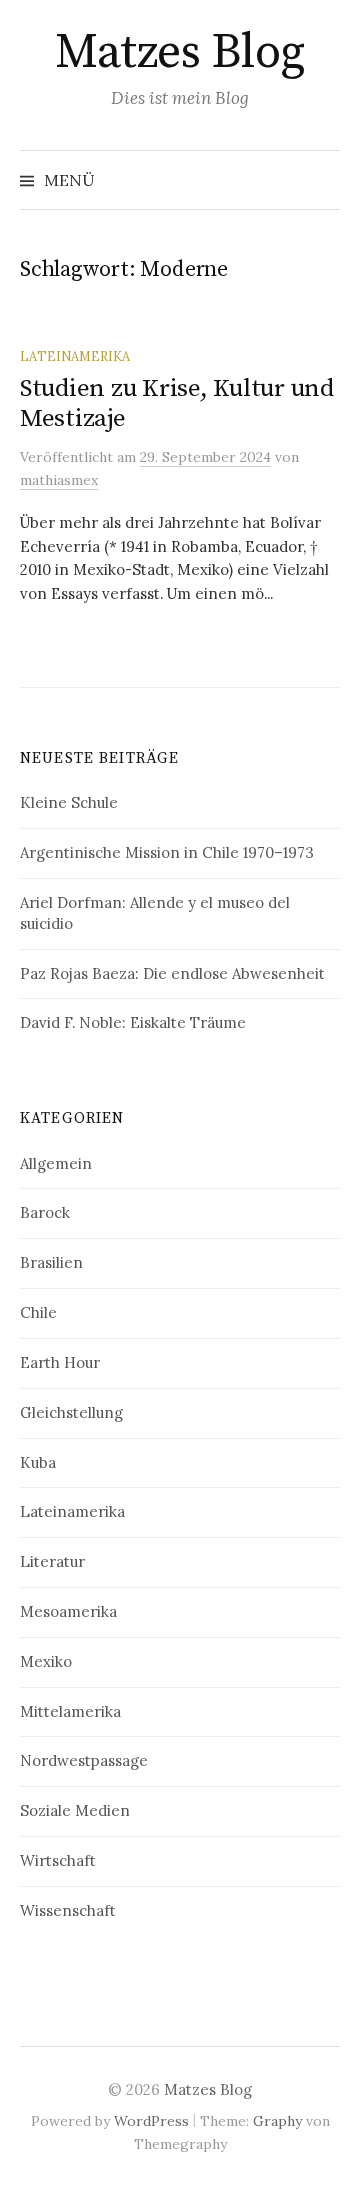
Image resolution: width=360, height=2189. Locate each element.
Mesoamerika (68, 1611)
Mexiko (46, 1661)
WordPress (151, 2121)
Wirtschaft (58, 1860)
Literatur (52, 1561)
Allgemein (56, 1163)
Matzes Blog (180, 53)
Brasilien (51, 1262)
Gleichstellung (71, 1412)
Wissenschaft (68, 1910)
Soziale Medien (75, 1810)
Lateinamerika (75, 356)
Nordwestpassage (84, 1760)
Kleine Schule (69, 802)
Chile (38, 1312)
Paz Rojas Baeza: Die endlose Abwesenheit (172, 973)
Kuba (38, 1462)
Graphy (277, 2121)
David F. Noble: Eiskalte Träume (133, 1022)
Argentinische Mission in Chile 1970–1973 (167, 852)
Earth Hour (60, 1362)
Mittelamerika (70, 1711)
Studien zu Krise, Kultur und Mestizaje (177, 403)
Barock (45, 1212)
